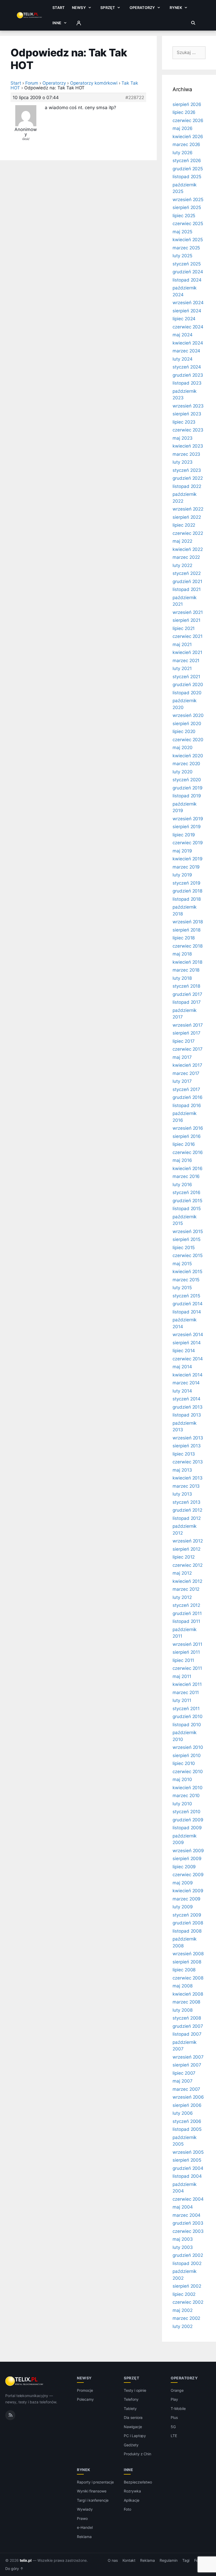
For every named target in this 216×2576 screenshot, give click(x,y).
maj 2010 (182, 1779)
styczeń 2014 (186, 1399)
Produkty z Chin (138, 2454)
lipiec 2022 (184, 525)
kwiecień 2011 (187, 1684)
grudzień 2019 (188, 788)
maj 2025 (182, 232)
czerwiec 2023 (188, 430)
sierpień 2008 (187, 1962)
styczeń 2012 (186, 1605)
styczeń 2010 (186, 1812)
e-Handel (85, 2527)
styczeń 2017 (186, 1089)
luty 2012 (182, 1597)
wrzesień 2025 (188, 200)
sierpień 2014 (187, 1343)
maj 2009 (183, 1883)
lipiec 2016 (184, 1144)
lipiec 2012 (184, 1557)
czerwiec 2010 (188, 1772)
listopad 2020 (187, 693)
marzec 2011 (186, 1692)
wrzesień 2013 (188, 1438)
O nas (113, 2560)
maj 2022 (182, 541)
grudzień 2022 (188, 478)
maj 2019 (182, 851)
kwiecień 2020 (188, 756)
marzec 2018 (186, 970)
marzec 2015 (186, 1280)
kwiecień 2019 (188, 859)
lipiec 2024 (184, 319)
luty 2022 (182, 565)
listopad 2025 (187, 177)
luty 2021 (182, 668)
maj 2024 (183, 335)
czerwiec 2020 (188, 740)
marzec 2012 (186, 1589)
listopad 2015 (187, 1209)
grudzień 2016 (188, 1097)
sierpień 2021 (186, 620)
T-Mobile (178, 2408)
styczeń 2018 (186, 986)
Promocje (85, 2390)
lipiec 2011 (183, 1660)
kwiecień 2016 (188, 1168)
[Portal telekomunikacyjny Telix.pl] (25, 2381)
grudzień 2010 (188, 1716)
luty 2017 (182, 1081)
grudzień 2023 (188, 375)
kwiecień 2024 (188, 343)
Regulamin (169, 2560)
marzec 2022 (186, 557)
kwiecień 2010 (188, 1788)
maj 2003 (183, 2239)
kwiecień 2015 (187, 1272)
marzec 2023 (186, 454)
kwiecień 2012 (187, 1581)
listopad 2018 (187, 899)
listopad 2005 (187, 2129)
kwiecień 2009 (188, 1891)
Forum (32, 83)
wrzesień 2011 (187, 1644)
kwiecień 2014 (188, 1375)
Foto (127, 2509)
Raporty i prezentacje (95, 2482)
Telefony (131, 2399)
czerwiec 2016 (188, 1152)
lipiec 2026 (184, 112)
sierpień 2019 (187, 827)
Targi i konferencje (93, 2500)
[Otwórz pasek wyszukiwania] (193, 23)
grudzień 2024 (188, 272)
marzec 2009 (186, 1899)
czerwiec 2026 (188, 120)
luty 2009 (183, 1907)
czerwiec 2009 (188, 1875)
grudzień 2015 (187, 1201)
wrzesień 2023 (188, 406)
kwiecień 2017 (187, 1065)
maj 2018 (182, 954)
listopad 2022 (187, 486)
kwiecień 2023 (188, 446)
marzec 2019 (186, 867)
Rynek (176, 8)
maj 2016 (182, 1160)
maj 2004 (183, 2207)
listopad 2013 (187, 1415)
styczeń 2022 (187, 573)
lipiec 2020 (184, 731)
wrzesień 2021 (188, 612)
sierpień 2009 (187, 1859)
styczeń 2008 (187, 2018)
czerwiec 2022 (188, 533)
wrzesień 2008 (188, 1954)
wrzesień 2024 (188, 303)
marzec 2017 (186, 1073)
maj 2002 (183, 2310)
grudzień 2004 (188, 2168)
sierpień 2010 (187, 1755)
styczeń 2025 (187, 264)
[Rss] (10, 2415)
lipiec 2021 (184, 628)
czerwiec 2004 (188, 2199)
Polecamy (85, 2399)
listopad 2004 (187, 2176)
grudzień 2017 (187, 994)
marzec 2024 (186, 351)
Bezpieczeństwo (138, 2482)
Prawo (82, 2518)
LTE (174, 2436)
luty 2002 (183, 2326)
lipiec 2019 (184, 835)
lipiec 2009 (184, 1867)
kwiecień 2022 (188, 549)
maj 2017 (182, 1057)
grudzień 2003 (188, 2223)
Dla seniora (133, 2417)
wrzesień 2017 (188, 1025)
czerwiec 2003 (188, 2231)
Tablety (130, 2408)
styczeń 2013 (186, 1502)
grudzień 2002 (188, 2255)
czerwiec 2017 (188, 1049)
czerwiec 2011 (187, 1668)
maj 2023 (183, 438)
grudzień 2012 (187, 1510)
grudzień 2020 (188, 685)
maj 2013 (182, 1470)
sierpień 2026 (187, 104)
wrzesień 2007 (188, 2057)
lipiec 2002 (184, 2294)
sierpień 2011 (186, 1652)
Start (58, 8)
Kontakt (129, 2560)
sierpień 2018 (186, 930)
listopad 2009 (187, 1828)
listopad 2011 (186, 1621)
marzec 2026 (186, 144)
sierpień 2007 (187, 2065)
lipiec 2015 (184, 1248)
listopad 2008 (187, 1931)
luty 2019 (182, 875)
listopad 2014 (187, 1312)
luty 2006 (183, 2113)
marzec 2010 (186, 1796)
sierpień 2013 (187, 1446)
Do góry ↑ (14, 2569)
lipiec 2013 (184, 1454)
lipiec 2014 (184, 1351)
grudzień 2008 (188, 1923)
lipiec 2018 (184, 938)
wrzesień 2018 (188, 922)
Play (174, 2399)
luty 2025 (182, 256)
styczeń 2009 (187, 1915)
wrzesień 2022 (188, 509)
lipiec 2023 (184, 422)
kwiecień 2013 (188, 1478)
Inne (57, 23)
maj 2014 (182, 1367)
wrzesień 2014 (188, 1335)
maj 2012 (182, 1573)
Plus (174, 2417)
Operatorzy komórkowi (94, 83)
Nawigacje (133, 2427)
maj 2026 (183, 128)
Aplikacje (132, 2500)
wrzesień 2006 (188, 2097)
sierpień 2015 (186, 1239)
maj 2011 (182, 1676)
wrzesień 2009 (188, 1851)
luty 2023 (183, 462)
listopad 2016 (187, 1105)
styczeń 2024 (187, 367)
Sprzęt (108, 8)
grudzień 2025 (188, 169)
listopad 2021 (187, 589)
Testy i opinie (135, 2390)
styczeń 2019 (186, 883)
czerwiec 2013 (188, 1462)
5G (173, 2427)
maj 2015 (182, 1264)
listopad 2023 (187, 383)
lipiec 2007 (184, 2073)
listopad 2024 (187, 280)
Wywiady (85, 2509)
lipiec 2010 (184, 1763)
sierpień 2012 (186, 1549)
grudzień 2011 (187, 1613)
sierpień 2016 (187, 1136)
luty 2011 (182, 1700)
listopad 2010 (187, 1725)
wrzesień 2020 (188, 715)
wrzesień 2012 (188, 1541)
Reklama (84, 2537)
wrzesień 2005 (188, 2152)
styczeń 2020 (187, 780)
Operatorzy (142, 8)
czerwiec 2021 (188, 636)
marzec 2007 (186, 2089)
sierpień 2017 (186, 1033)
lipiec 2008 (184, 1970)
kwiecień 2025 (188, 240)
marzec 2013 (186, 1486)
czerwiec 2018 (188, 946)
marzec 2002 (186, 2318)
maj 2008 (183, 1986)
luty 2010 (182, 1804)
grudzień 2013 (188, 1407)
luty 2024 (183, 359)
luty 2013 (182, 1494)
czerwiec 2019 (188, 843)
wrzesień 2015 (188, 1231)
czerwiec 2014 (188, 1359)
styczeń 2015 (186, 1296)
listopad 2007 (187, 2034)
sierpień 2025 (187, 207)
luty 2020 (183, 772)
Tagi (186, 2560)
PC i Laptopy (135, 2436)
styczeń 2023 (187, 470)
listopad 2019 (187, 796)
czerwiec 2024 (188, 327)
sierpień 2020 (187, 724)
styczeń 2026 (187, 161)
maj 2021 (182, 644)
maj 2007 (183, 2081)
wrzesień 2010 (188, 1747)
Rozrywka (132, 2491)
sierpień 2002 (187, 2286)
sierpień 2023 (187, 414)
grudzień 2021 (187, 581)
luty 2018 (182, 978)
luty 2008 (183, 2010)
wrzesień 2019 (188, 819)
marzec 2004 (186, 2215)
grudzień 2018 (187, 891)
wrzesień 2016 (188, 1128)
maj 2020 (183, 748)
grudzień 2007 (188, 2026)
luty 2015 (182, 1288)
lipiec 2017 (184, 1041)
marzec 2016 (186, 1176)
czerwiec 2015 (188, 1255)
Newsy (79, 8)
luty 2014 (182, 1391)
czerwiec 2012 (188, 1565)
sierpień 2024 (187, 311)
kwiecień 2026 (188, 137)
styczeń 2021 (186, 677)
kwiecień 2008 (188, 1994)
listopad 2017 (187, 1002)
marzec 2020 (186, 764)
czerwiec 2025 (188, 224)
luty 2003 (183, 2247)
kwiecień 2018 (187, 962)
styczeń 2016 (186, 1192)
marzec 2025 (186, 248)
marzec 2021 (186, 661)
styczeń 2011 (186, 1709)
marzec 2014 (186, 1383)
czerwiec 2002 (188, 2302)
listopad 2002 (187, 2263)
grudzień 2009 (188, 1820)
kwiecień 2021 (187, 652)
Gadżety (131, 2445)
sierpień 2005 (187, 2160)
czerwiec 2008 (188, 1978)
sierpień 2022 (187, 517)
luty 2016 (182, 1185)
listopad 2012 (187, 1518)
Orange (177, 2390)
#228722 (135, 98)
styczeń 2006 (187, 2121)
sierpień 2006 (187, 2105)
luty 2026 (183, 153)
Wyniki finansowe (92, 2491)
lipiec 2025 (184, 216)
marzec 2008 (186, 2002)
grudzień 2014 (188, 1304)
